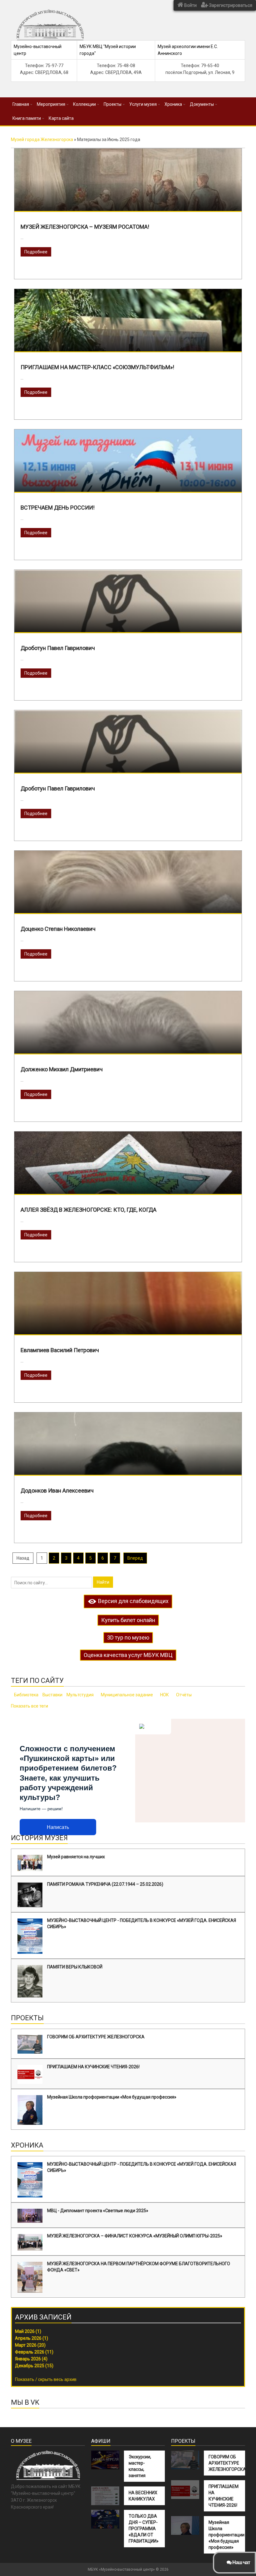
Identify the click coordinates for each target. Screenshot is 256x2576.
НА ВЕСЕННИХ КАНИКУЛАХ (143, 2496)
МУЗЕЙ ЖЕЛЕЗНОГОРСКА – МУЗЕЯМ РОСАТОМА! (85, 227)
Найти (103, 1582)
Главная (21, 104)
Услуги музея (143, 104)
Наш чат (241, 2562)
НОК (165, 1695)
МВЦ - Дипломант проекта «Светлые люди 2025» (98, 2211)
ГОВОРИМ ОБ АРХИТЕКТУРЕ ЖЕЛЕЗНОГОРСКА (96, 2037)
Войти (190, 5)
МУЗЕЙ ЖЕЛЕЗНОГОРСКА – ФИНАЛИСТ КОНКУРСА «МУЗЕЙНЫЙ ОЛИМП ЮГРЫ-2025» (135, 2236)
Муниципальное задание (127, 1695)
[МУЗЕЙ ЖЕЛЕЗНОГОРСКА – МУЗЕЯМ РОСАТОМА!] (128, 202)
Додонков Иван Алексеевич (57, 1491)
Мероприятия (51, 104)
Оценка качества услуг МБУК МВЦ (128, 1655)
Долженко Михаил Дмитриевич (62, 1069)
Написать (58, 1827)
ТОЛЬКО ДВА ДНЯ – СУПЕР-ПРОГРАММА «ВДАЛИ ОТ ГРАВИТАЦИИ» (144, 2529)
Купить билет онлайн (128, 1620)
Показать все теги (30, 1706)
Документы (202, 104)
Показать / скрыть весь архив (46, 2379)
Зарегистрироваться (230, 5)
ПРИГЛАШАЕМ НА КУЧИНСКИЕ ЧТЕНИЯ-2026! (93, 2067)
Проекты (113, 104)
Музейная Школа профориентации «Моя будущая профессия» (112, 2097)
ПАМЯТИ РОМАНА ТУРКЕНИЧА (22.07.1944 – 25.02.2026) (105, 1884)
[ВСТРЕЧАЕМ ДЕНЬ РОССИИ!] (128, 479)
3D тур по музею (128, 1637)
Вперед (135, 1558)
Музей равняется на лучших (76, 1857)
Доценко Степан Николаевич (58, 929)
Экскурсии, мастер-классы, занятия (140, 2466)
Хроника (173, 104)
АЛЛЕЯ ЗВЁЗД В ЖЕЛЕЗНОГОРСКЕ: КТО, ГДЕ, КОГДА (89, 1210)
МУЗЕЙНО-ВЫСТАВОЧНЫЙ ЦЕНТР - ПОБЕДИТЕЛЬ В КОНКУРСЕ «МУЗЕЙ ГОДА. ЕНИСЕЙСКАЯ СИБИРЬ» (142, 1923)
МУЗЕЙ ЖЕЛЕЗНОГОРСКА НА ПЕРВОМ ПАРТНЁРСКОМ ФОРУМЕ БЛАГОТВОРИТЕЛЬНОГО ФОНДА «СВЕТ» (139, 2267)
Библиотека (26, 1695)
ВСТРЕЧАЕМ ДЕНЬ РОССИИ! (58, 508)
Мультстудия (80, 1695)
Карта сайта (61, 118)
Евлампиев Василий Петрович (60, 1350)
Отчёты (184, 1695)
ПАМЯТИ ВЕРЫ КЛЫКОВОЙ (75, 1967)
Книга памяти (27, 118)
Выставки (52, 1695)
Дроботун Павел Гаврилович (58, 648)
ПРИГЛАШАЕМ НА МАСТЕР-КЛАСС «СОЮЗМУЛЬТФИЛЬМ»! (97, 367)
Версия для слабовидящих (133, 1601)
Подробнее (36, 252)
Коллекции (84, 104)
